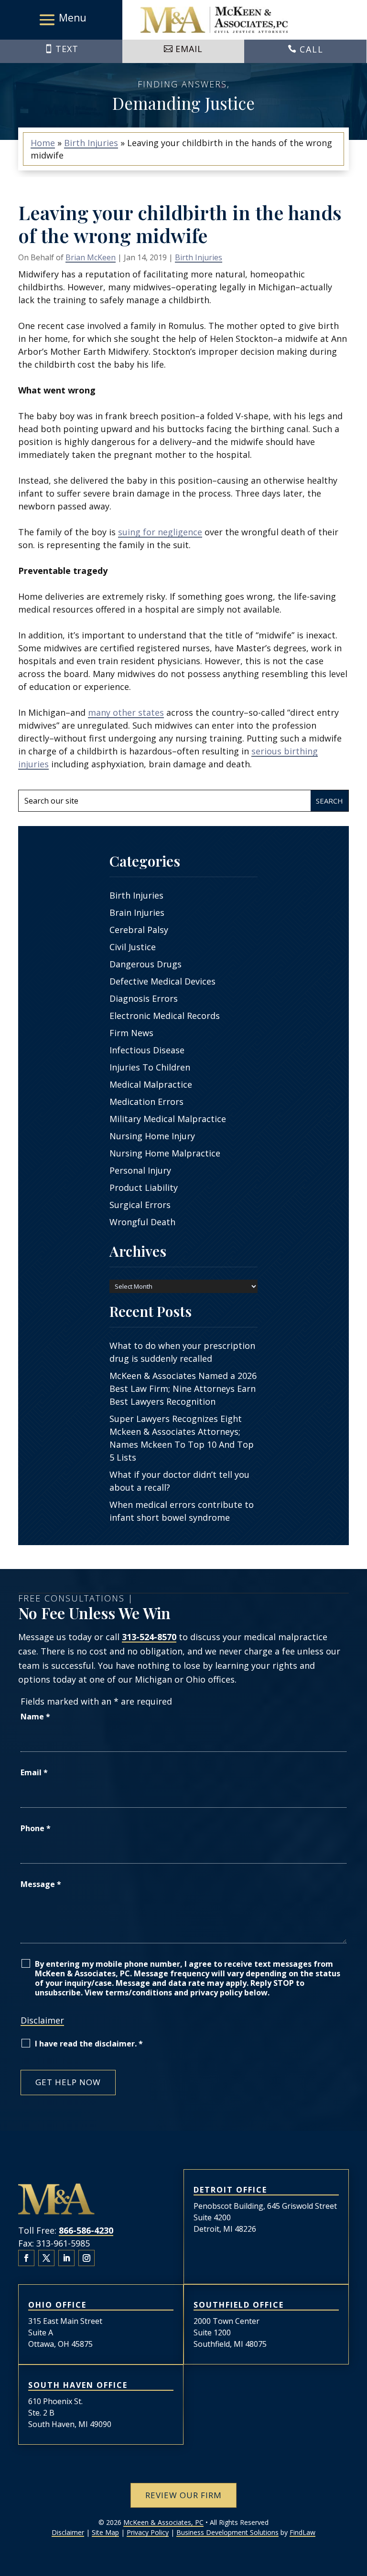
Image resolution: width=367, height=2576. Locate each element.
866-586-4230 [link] (86, 2230)
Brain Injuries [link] (137, 912)
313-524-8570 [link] (149, 1637)
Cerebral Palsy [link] (139, 930)
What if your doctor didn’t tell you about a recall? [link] (179, 1481)
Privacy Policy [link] (148, 2532)
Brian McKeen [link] (91, 257)
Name (35, 1717)
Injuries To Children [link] (150, 1067)
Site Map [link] (105, 2532)
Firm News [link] (131, 1033)
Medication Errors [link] (146, 1102)
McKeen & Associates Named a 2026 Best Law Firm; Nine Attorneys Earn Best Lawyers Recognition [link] (183, 1389)
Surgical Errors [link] (140, 1205)
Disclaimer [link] (68, 2532)
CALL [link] (312, 49)
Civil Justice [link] (133, 947)
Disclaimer (42, 2020)
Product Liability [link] (144, 1187)
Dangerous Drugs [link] (146, 964)
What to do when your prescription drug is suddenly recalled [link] (182, 1352)
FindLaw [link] (302, 2532)
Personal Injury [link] (140, 1170)
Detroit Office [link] (230, 2190)
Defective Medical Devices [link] (162, 981)
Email (34, 1772)
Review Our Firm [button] (183, 2495)
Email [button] (189, 49)
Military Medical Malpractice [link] (168, 1119)
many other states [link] (126, 712)
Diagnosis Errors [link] (144, 998)
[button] (61, 20)
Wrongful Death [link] (142, 1222)
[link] (214, 20)
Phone (36, 1828)
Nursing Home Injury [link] (152, 1136)
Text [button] (67, 49)
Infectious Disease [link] (147, 1050)
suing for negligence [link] (160, 532)
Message (41, 1884)
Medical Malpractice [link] (151, 1084)
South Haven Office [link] (78, 2385)
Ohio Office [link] (57, 2305)
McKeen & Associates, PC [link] (163, 2522)
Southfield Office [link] (239, 2305)
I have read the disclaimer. (89, 2044)
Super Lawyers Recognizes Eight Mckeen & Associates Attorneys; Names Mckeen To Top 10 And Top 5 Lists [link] (182, 1438)
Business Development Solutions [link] (227, 2532)
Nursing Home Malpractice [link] (165, 1153)
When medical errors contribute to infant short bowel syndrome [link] (182, 1511)
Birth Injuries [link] (199, 257)
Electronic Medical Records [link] (165, 1016)
